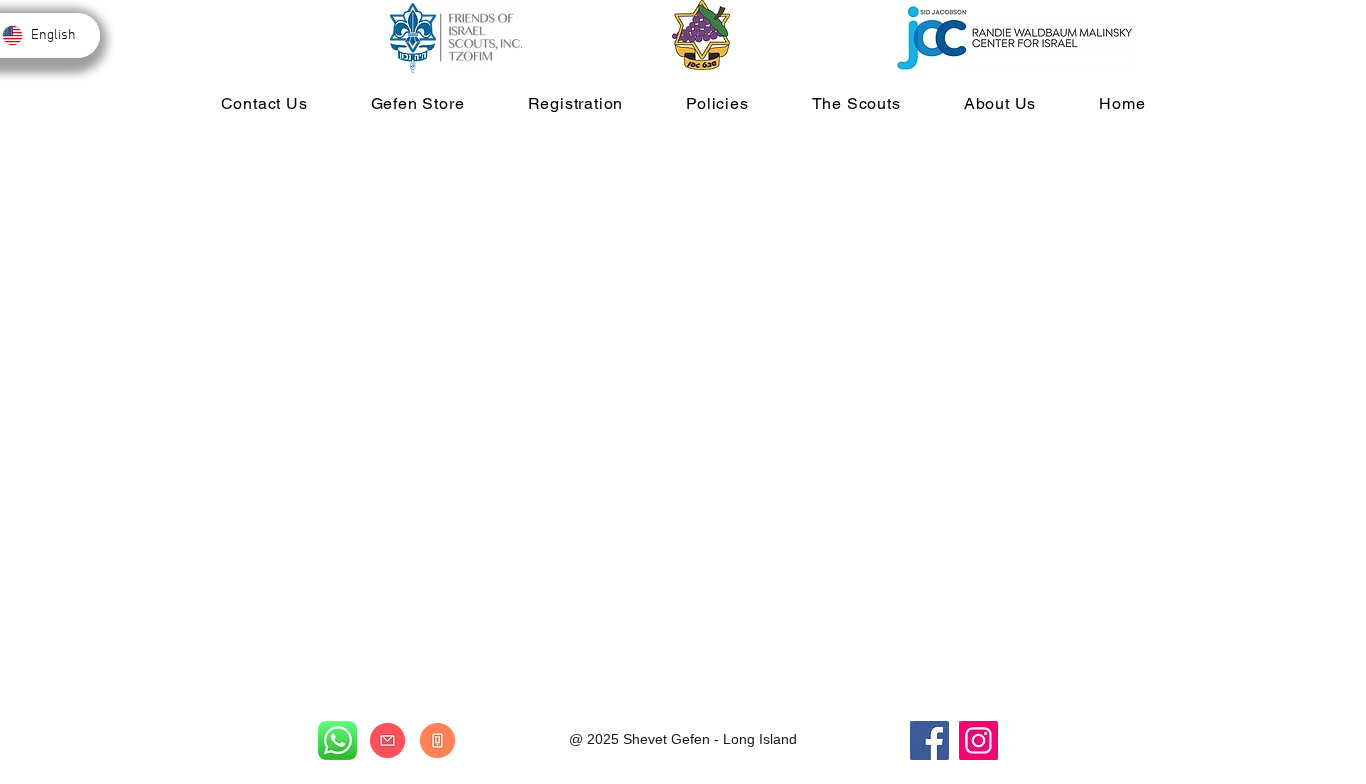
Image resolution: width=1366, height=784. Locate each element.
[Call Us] (437, 740)
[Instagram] (978, 740)
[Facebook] (929, 740)
